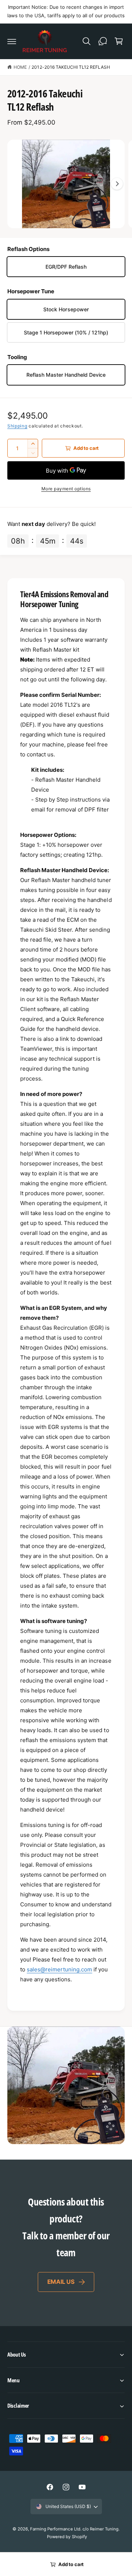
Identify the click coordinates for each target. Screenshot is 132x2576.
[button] (12, 41)
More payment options (66, 489)
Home (20, 67)
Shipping (17, 426)
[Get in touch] (103, 41)
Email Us (61, 2282)
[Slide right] (117, 184)
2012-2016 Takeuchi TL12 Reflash (71, 67)
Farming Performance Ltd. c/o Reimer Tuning (74, 2529)
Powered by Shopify (67, 2537)
